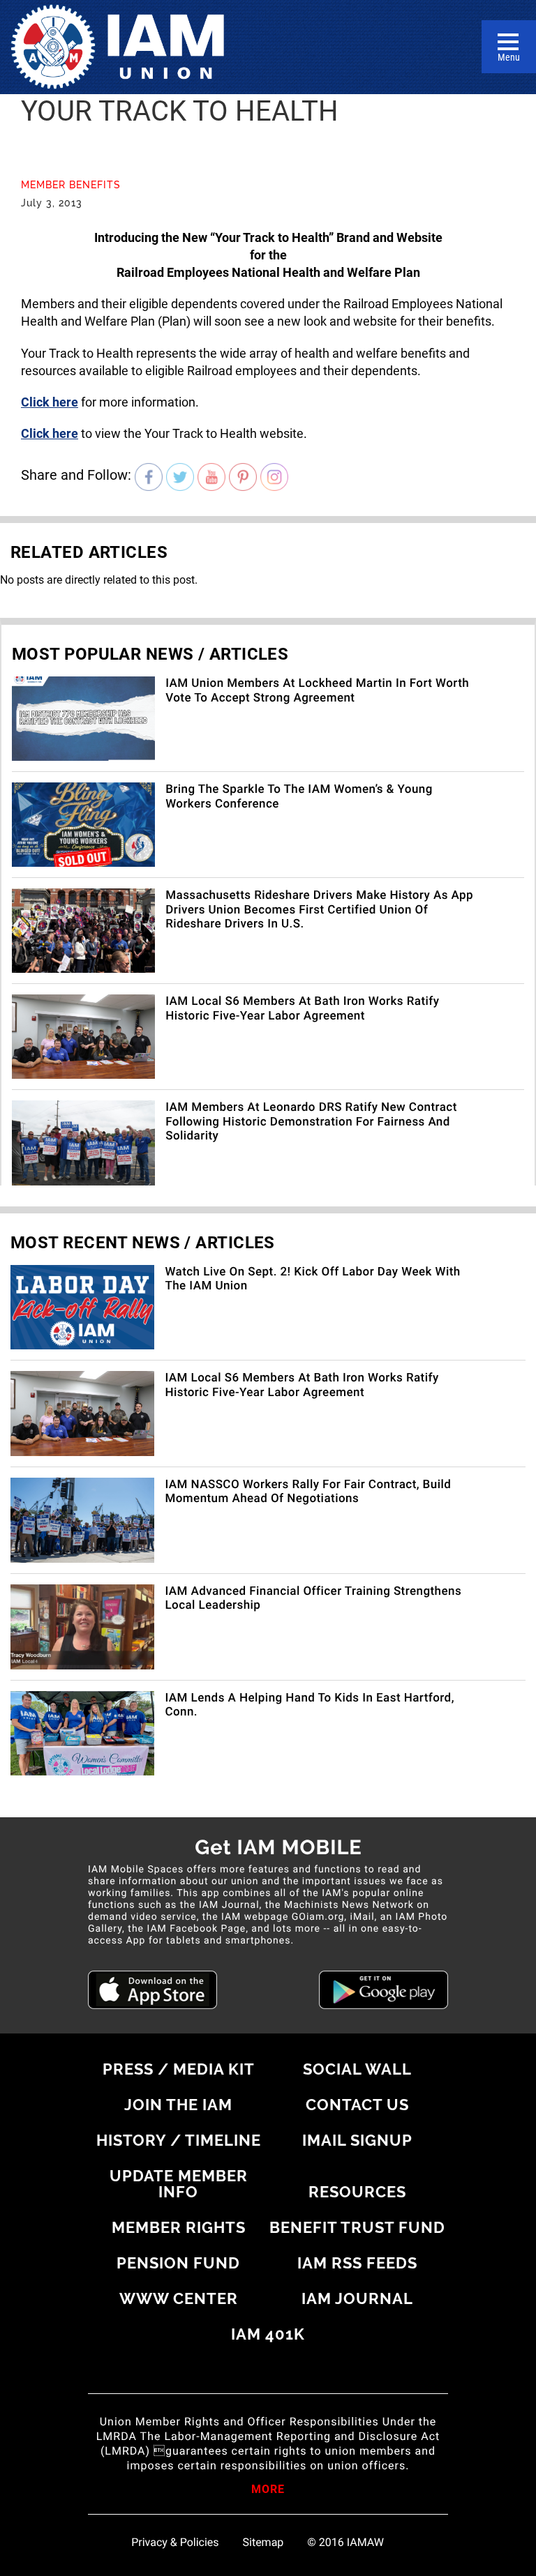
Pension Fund (178, 2263)
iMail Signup (357, 2140)
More (268, 2490)
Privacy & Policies (175, 2543)
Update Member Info (179, 2184)
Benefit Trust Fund (357, 2227)
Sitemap (263, 2543)
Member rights (179, 2227)
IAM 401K (268, 2334)
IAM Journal (357, 2298)
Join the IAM (178, 2105)
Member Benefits (71, 185)
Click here (50, 402)
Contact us (357, 2105)
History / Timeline (179, 2140)
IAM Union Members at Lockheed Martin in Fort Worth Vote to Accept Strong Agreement (317, 690)
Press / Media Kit (179, 2069)
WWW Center (179, 2298)
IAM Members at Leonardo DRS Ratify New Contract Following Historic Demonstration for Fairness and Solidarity (311, 1122)
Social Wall (357, 2069)
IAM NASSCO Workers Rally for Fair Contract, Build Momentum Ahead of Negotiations (308, 1492)
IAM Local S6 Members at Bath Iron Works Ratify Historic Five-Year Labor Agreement (302, 1008)
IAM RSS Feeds (357, 2263)
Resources (357, 2192)
